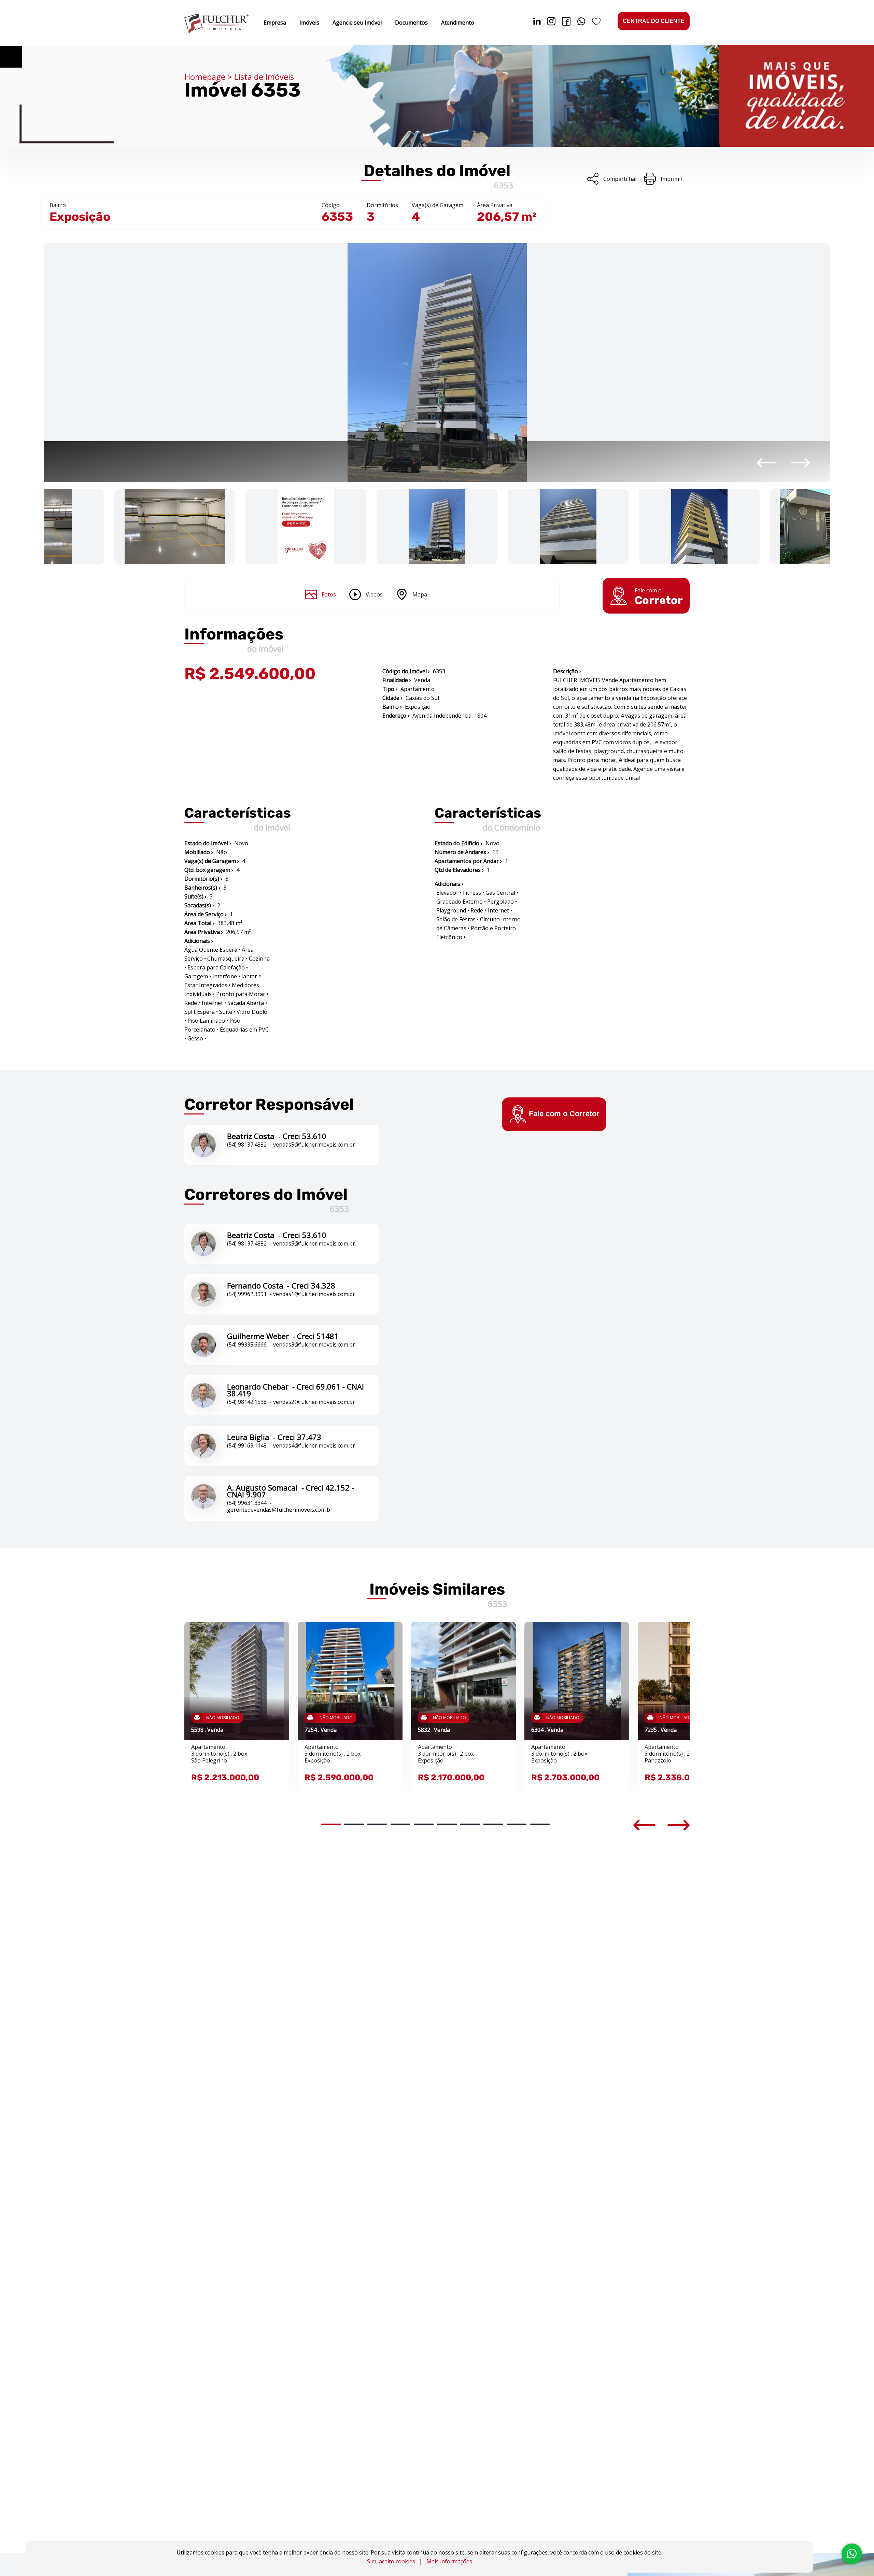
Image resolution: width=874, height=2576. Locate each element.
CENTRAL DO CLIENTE (654, 21)
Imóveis (309, 23)
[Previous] (766, 463)
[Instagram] (551, 23)
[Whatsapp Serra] (581, 23)
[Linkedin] (537, 23)
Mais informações (449, 2561)
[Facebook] (566, 23)
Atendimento (458, 23)
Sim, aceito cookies (391, 2561)
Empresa (275, 23)
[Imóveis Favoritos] (596, 23)
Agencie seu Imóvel (357, 23)
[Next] (800, 463)
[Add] (275, 1637)
